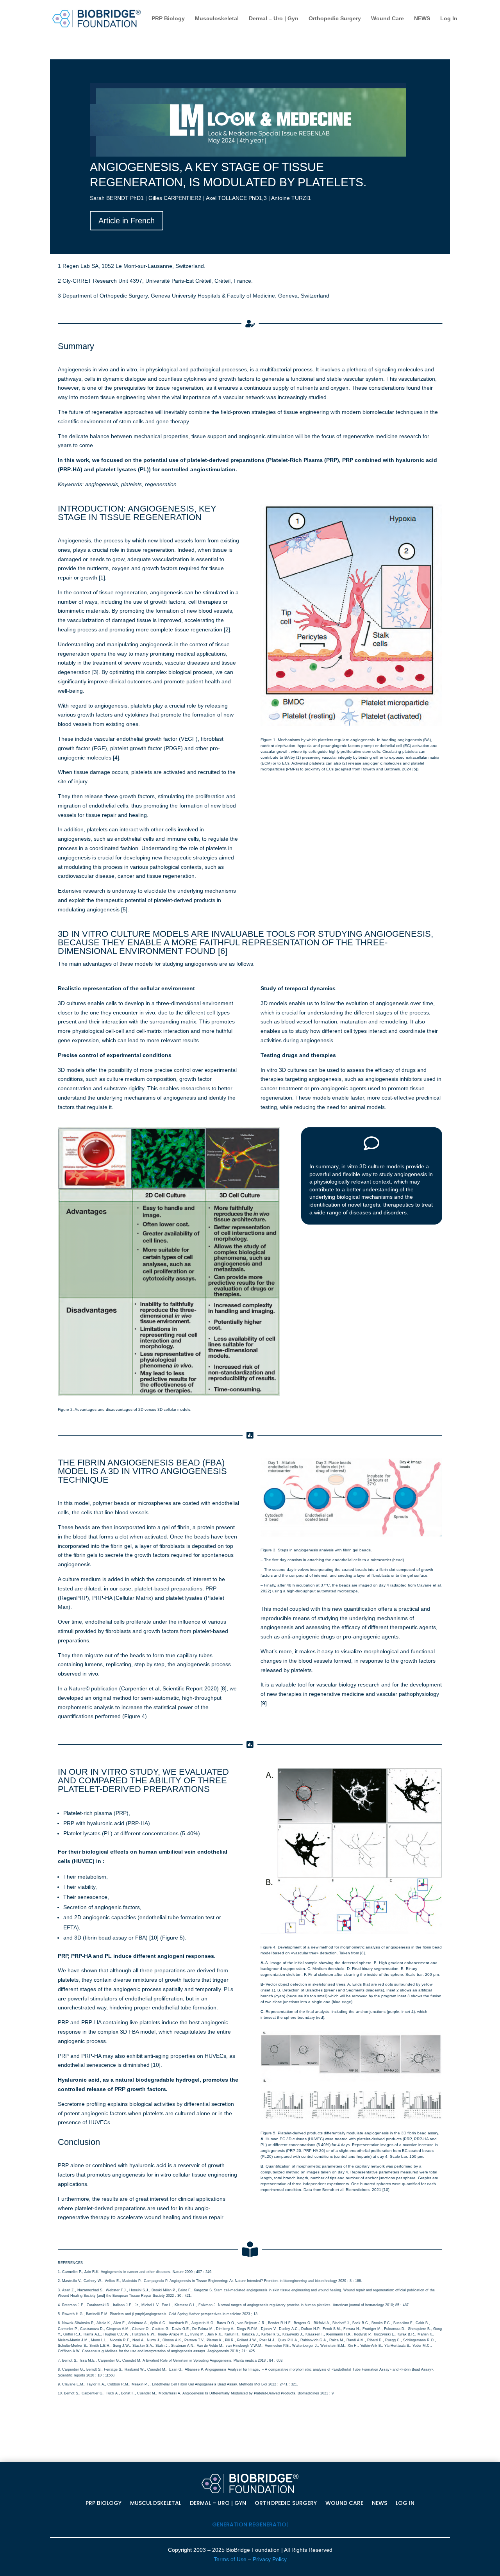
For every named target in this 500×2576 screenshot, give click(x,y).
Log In (449, 19)
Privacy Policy (270, 2559)
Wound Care (387, 19)
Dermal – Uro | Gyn (274, 19)
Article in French (127, 221)
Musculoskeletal (217, 19)
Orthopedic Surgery (335, 19)
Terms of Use (230, 2559)
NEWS (422, 19)
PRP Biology (168, 19)
